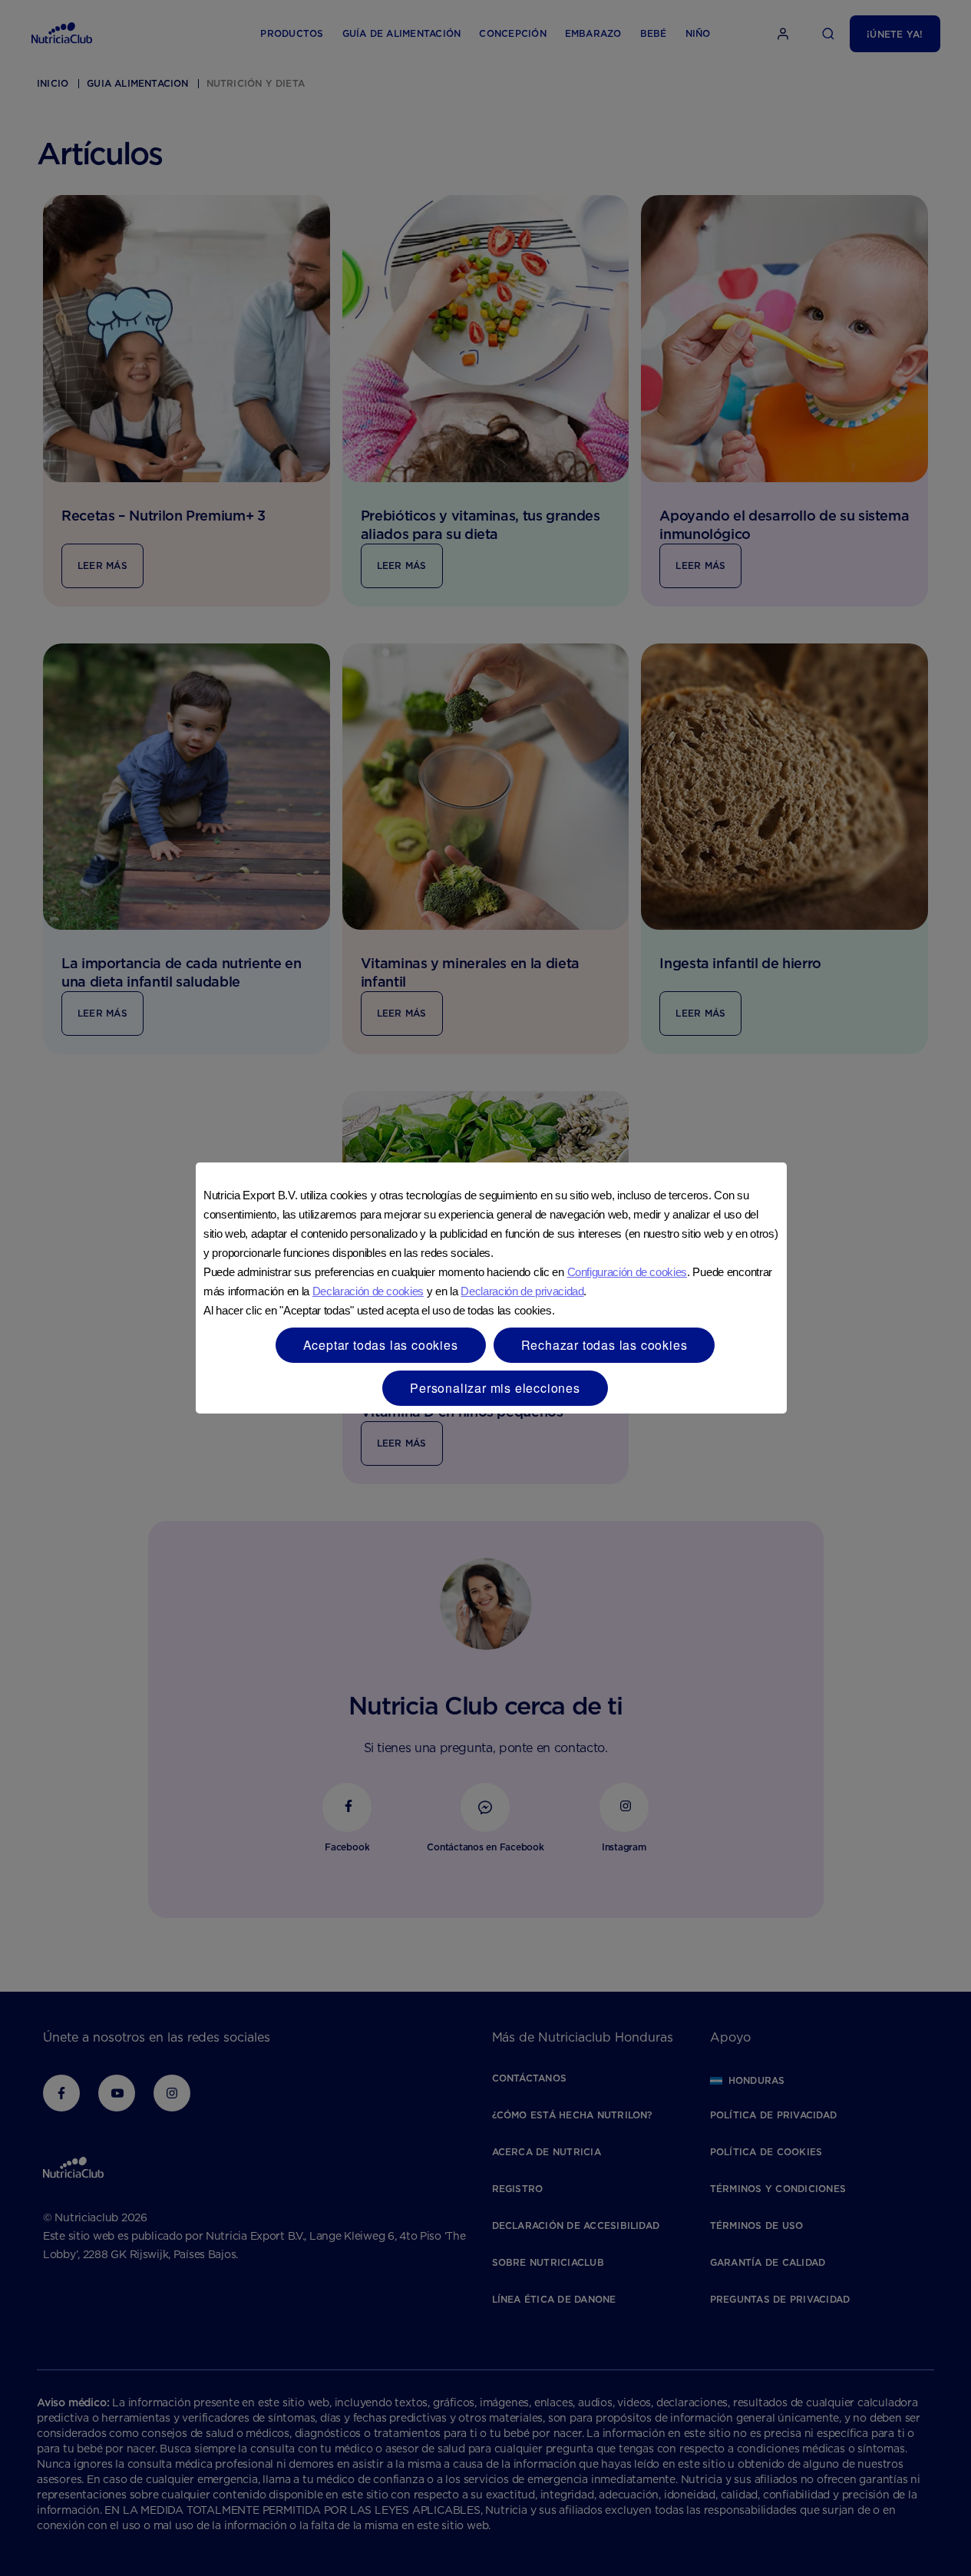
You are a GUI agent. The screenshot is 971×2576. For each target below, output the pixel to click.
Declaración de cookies (368, 1291)
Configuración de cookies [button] (627, 1272)
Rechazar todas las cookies (604, 1345)
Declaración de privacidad (522, 1291)
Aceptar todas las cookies (381, 1345)
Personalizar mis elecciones (495, 1388)
